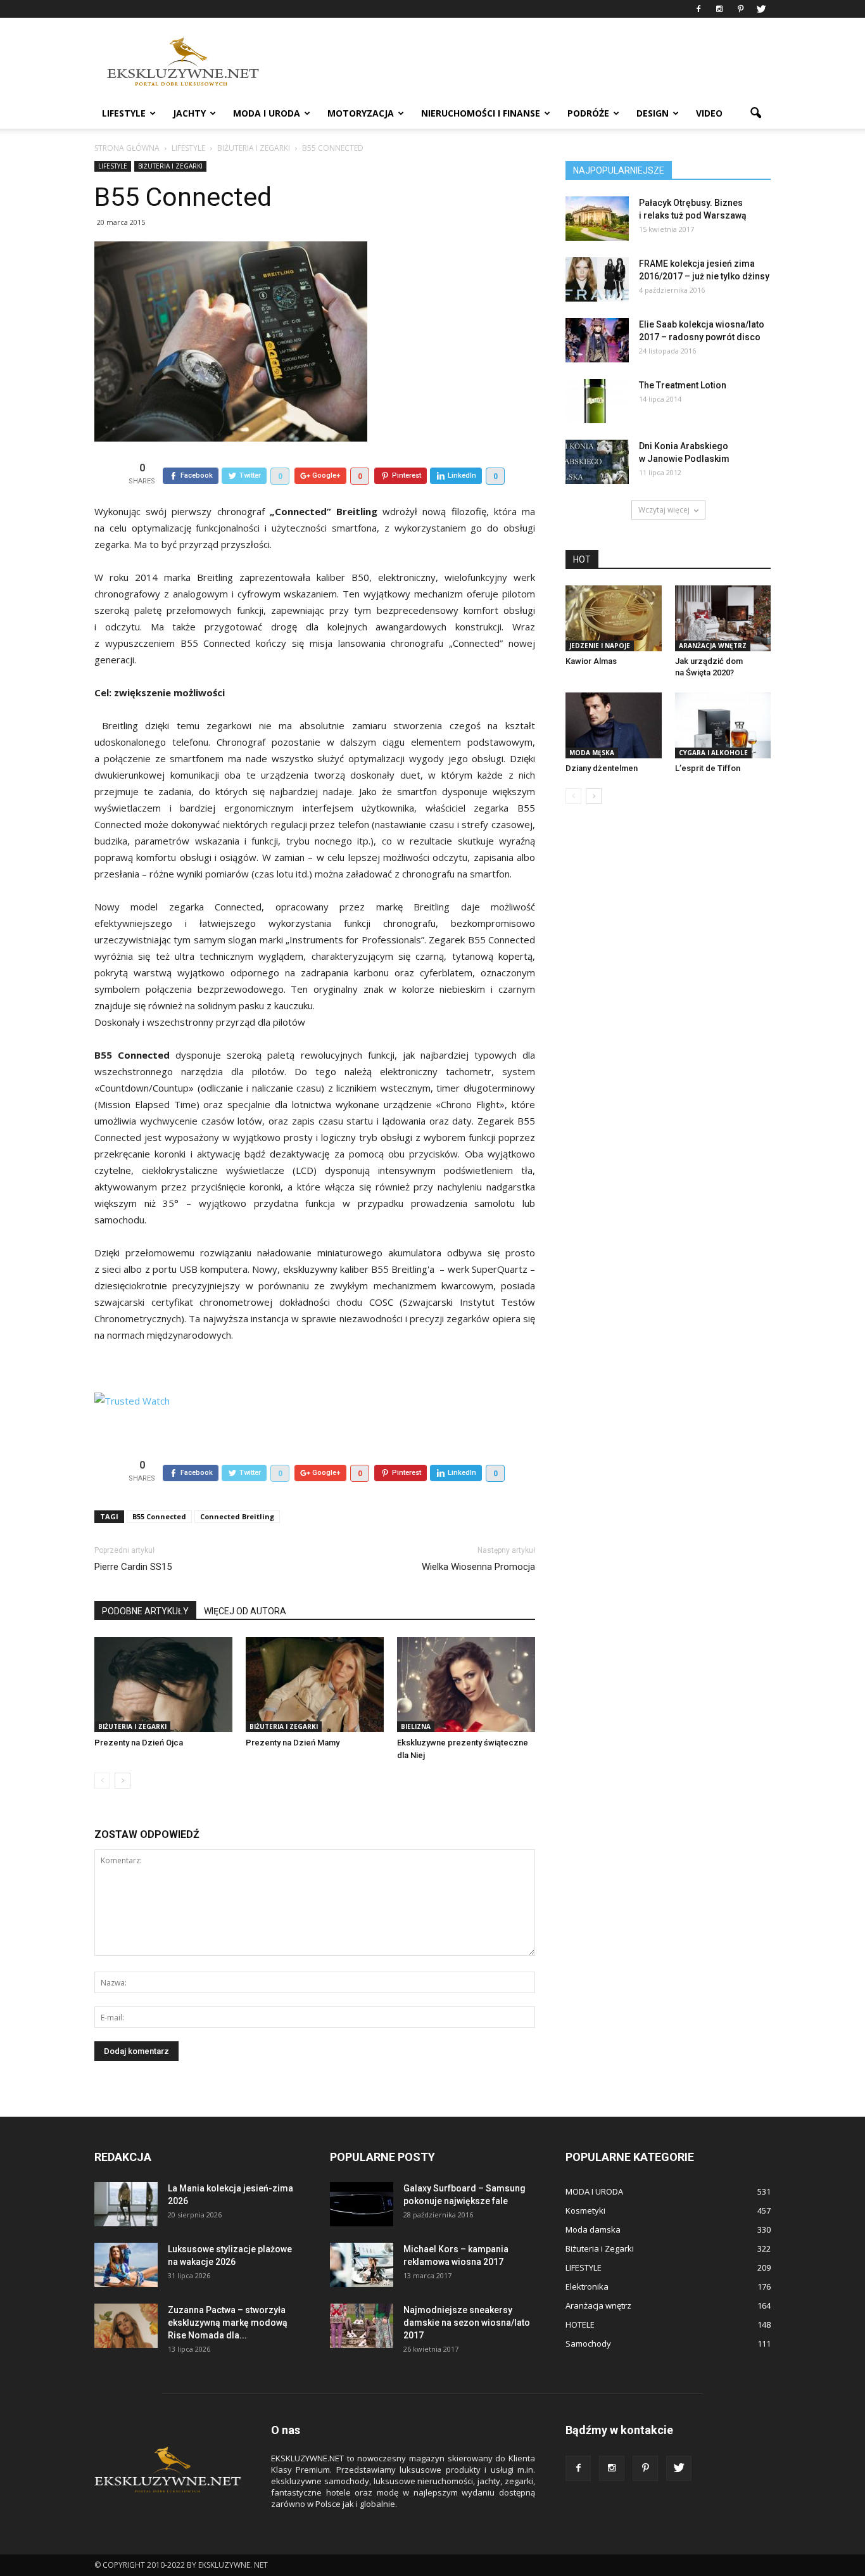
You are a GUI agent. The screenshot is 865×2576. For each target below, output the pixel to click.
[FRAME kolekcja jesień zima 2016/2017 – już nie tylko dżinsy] (597, 279)
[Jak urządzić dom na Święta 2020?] (723, 618)
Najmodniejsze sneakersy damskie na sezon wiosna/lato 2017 (467, 2323)
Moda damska (593, 2229)
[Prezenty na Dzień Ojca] (163, 1685)
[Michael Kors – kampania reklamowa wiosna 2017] (362, 2265)
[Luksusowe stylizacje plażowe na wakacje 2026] (126, 2265)
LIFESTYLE (124, 113)
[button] (755, 113)
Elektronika (587, 2286)
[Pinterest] (740, 9)
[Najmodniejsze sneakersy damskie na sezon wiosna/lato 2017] (362, 2326)
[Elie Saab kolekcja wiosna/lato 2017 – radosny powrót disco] (597, 340)
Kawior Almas (591, 661)
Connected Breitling (237, 1516)
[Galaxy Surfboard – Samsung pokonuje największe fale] (362, 2204)
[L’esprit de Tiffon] (723, 725)
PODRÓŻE (588, 113)
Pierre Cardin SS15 (133, 1567)
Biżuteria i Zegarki (170, 166)
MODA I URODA (267, 113)
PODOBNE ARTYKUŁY (145, 1611)
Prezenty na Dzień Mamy (293, 1743)
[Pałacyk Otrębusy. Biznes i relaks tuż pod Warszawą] (597, 219)
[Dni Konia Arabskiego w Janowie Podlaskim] (597, 462)
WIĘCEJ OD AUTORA (245, 1611)
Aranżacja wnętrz (713, 646)
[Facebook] (698, 9)
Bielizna (416, 1726)
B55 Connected (159, 1516)
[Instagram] (719, 9)
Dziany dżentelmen (602, 768)
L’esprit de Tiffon (708, 768)
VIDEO (709, 113)
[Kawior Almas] (614, 618)
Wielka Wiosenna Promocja (478, 1567)
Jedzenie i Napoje (600, 646)
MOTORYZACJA (361, 113)
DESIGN (653, 113)
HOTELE (580, 2324)
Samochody (588, 2343)
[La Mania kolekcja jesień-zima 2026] (126, 2204)
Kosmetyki (585, 2210)
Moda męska (592, 753)
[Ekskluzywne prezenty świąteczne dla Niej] (466, 1685)
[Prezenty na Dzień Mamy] (315, 1685)
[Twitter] (761, 9)
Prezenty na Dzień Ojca (139, 1743)
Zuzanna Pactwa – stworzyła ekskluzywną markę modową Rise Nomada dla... (228, 2323)
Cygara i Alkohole (713, 753)
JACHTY (189, 113)
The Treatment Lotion (683, 385)
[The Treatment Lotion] (597, 401)
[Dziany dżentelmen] (614, 725)
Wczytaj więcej (664, 510)
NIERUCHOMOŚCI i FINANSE (481, 113)
